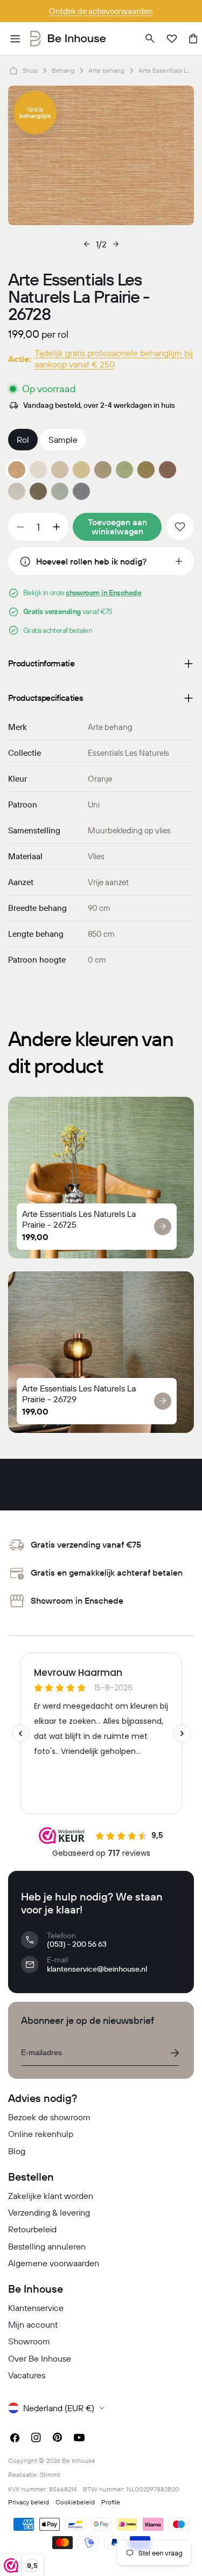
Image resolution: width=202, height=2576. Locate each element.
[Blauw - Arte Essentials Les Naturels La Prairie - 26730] (60, 491)
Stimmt (50, 2474)
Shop (30, 70)
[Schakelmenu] (15, 39)
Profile (111, 2502)
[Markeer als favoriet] (180, 527)
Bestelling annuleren (47, 2246)
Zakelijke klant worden (51, 2196)
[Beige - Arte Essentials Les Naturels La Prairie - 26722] (60, 470)
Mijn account (33, 2324)
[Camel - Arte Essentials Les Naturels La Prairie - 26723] (81, 470)
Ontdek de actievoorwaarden (101, 11)
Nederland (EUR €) (59, 2408)
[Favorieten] (172, 39)
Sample (63, 440)
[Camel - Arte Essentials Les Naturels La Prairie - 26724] (103, 470)
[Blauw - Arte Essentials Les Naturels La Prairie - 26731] (81, 491)
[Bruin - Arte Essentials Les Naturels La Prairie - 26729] (38, 491)
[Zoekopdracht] (150, 39)
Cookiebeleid (75, 2502)
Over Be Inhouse (40, 2358)
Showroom (29, 2341)
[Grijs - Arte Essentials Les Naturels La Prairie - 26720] (17, 491)
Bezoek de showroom (49, 2117)
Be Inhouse (79, 2460)
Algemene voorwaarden (54, 2263)
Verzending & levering (49, 2212)
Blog (17, 2151)
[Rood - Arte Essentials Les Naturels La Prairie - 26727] (168, 470)
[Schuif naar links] (87, 244)
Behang (63, 70)
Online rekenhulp (41, 2134)
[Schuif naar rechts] (116, 244)
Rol (23, 440)
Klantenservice (36, 2308)
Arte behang (106, 70)
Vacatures (27, 2375)
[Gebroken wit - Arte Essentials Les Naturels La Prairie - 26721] (38, 470)
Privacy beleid (29, 2502)
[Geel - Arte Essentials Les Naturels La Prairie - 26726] (146, 470)
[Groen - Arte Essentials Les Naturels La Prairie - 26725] (124, 470)
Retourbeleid (32, 2229)
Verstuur (175, 2053)
